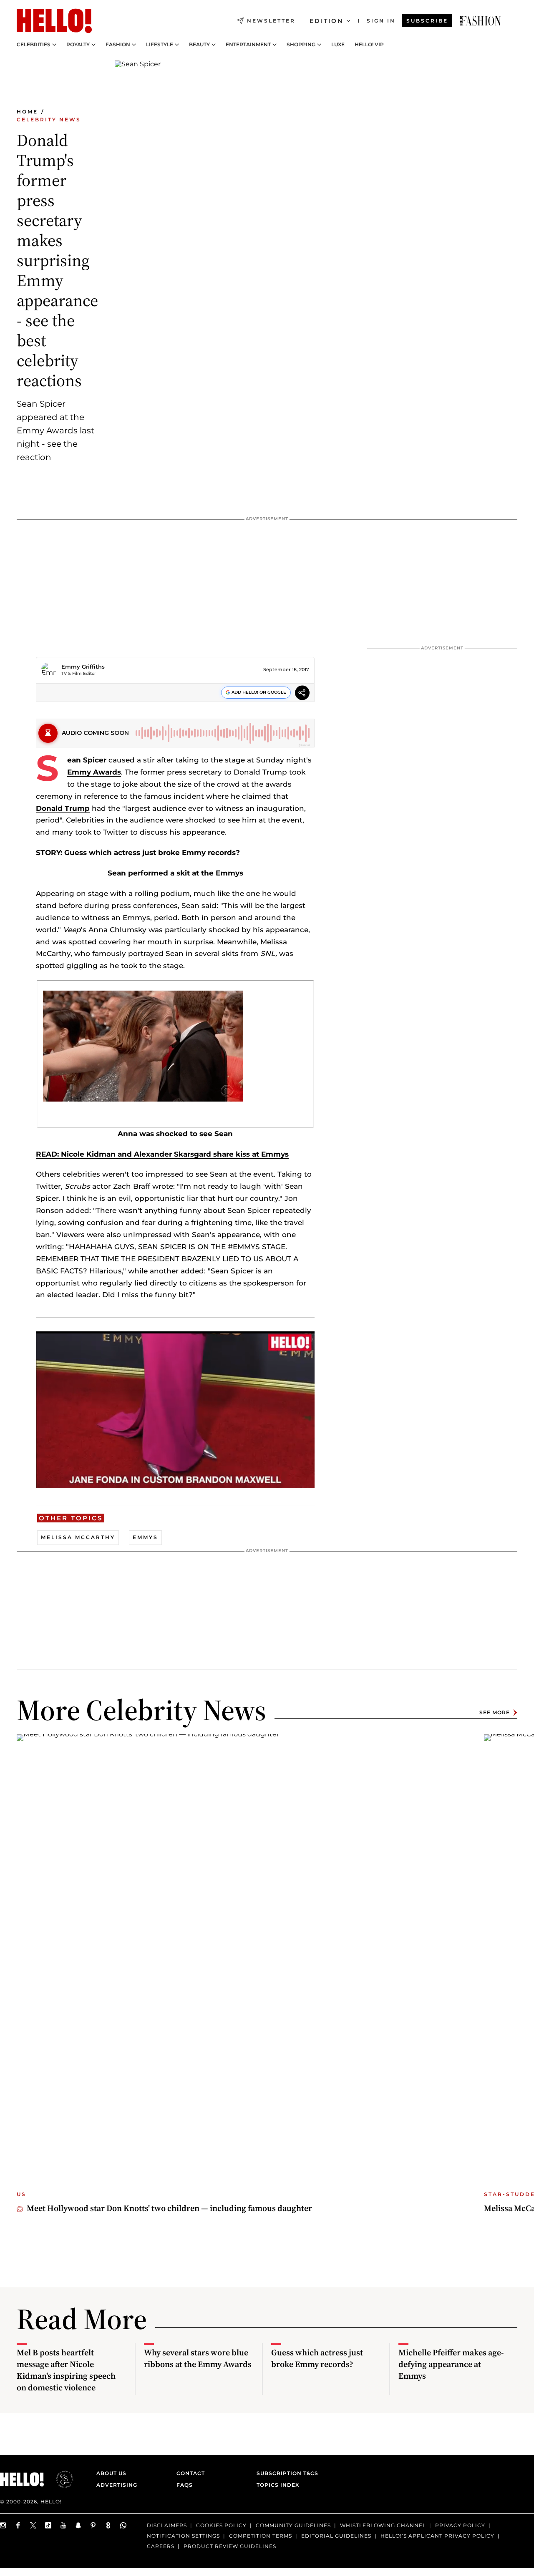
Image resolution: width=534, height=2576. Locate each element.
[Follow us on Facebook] (18, 2525)
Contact (191, 2473)
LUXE (338, 45)
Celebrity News (49, 119)
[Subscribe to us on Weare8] (108, 2525)
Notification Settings (183, 2536)
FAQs (185, 2485)
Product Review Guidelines (230, 2546)
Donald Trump (63, 808)
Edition (326, 21)
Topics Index (278, 2485)
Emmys (145, 1537)
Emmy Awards (94, 772)
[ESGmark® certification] (60, 2479)
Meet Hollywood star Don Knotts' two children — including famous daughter (169, 2208)
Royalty (78, 45)
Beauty (199, 45)
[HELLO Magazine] (54, 21)
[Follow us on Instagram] (3, 2525)
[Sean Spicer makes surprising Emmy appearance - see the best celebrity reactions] (480, 21)
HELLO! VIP (369, 45)
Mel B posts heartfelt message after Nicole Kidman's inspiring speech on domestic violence (66, 2370)
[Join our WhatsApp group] (123, 2525)
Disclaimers (167, 2525)
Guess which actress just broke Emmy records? (317, 2358)
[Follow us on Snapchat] (78, 2525)
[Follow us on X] (33, 2525)
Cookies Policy (221, 2525)
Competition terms (261, 2536)
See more (495, 1712)
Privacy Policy (460, 2525)
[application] (175, 1410)
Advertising (117, 2485)
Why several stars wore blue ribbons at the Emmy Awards (198, 2358)
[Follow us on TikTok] (48, 2525)
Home (27, 112)
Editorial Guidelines (336, 2536)
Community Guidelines (293, 2525)
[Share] (302, 694)
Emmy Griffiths (83, 667)
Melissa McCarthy (78, 1537)
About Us (111, 2473)
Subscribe (427, 21)
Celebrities (34, 45)
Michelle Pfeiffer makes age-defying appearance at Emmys (451, 2364)
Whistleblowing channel (383, 2525)
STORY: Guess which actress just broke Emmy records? (138, 853)
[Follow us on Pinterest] (93, 2525)
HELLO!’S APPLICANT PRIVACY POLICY (437, 2536)
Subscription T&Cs (285, 2473)
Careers (161, 2546)
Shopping (301, 45)
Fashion (118, 45)
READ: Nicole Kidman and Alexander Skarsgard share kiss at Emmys (162, 1154)
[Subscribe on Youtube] (63, 2525)
